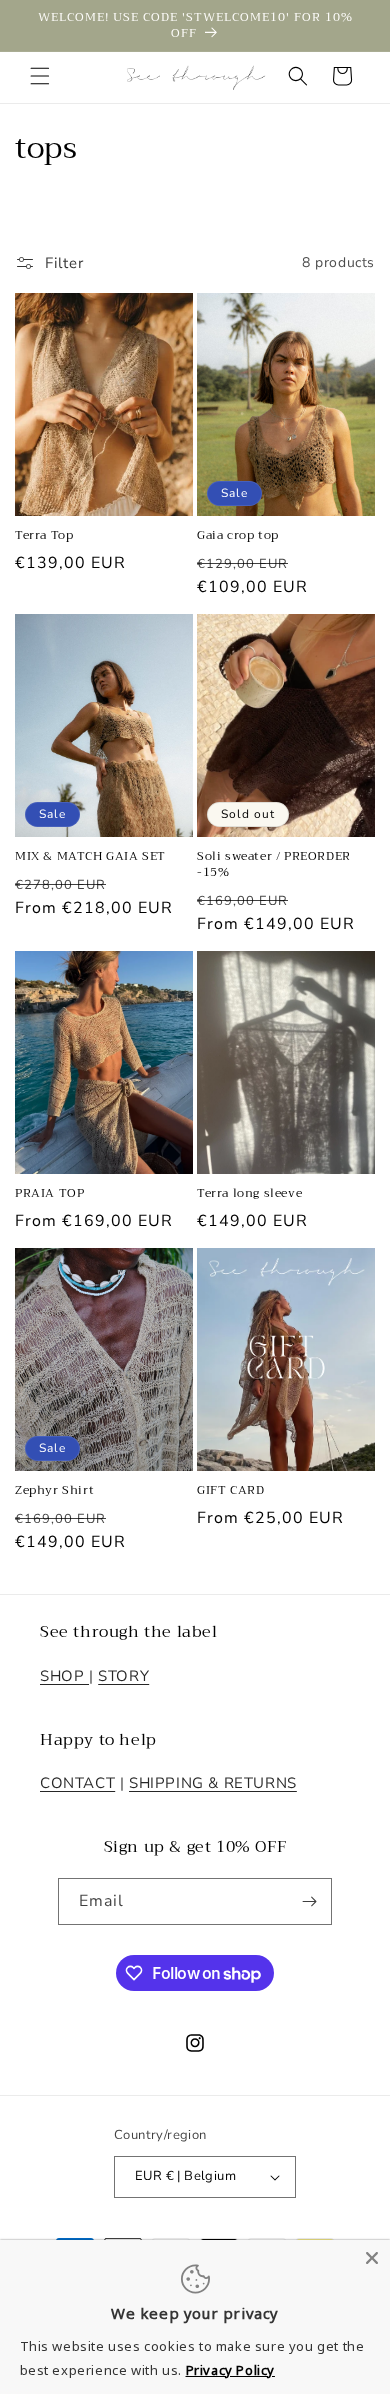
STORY (123, 1676)
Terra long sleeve (249, 1194)
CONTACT (77, 1783)
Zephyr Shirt (54, 1491)
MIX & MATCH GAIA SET (90, 857)
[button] (40, 76)
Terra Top (44, 536)
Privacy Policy (230, 2370)
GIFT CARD (230, 1491)
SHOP (64, 1676)
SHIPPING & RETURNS (213, 1783)
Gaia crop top (238, 536)
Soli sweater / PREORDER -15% (274, 864)
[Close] (372, 2258)
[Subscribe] (309, 1901)
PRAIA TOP (49, 1194)
